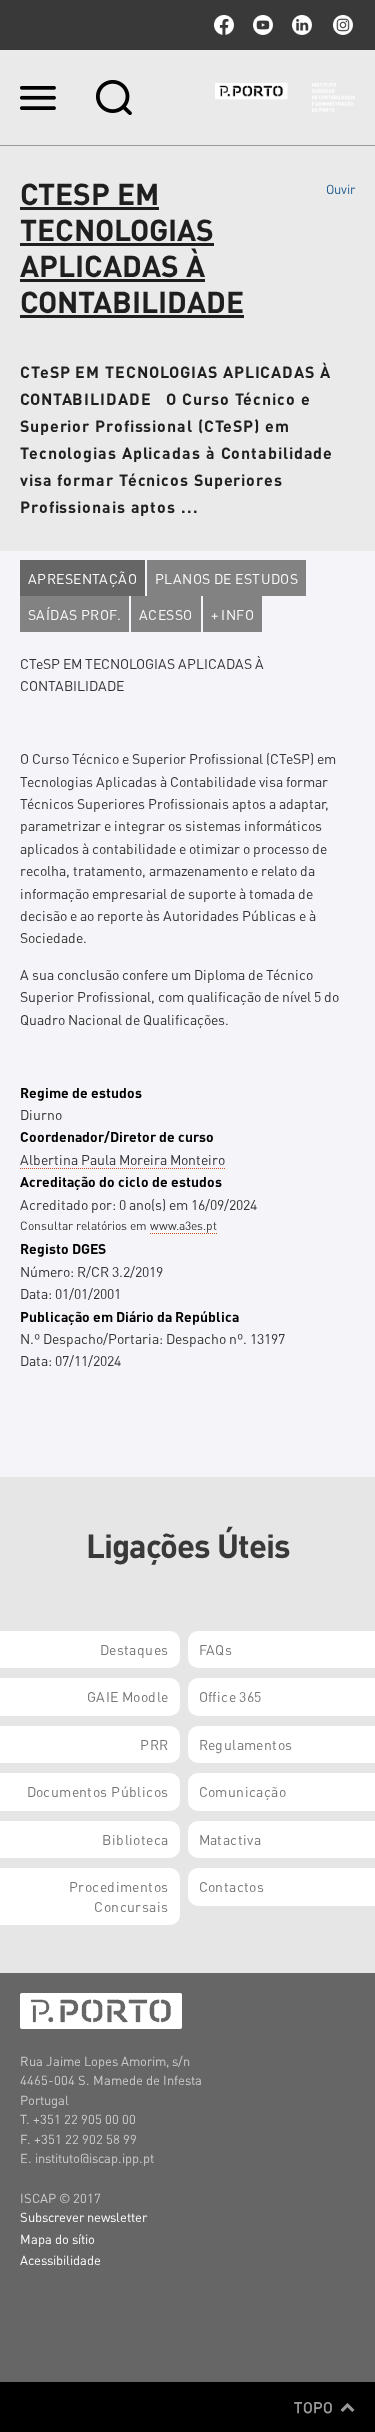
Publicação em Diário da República (129, 1316)
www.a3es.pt (183, 1225)
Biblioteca (135, 1839)
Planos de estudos (226, 578)
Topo (315, 2407)
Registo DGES (63, 1248)
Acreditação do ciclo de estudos (121, 1181)
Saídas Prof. (74, 614)
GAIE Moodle (128, 1696)
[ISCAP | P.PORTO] (285, 97)
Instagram (341, 25)
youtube (263, 25)
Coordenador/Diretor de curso (117, 1136)
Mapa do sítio (57, 2238)
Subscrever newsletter (83, 2216)
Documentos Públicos (98, 1791)
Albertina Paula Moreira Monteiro (122, 1159)
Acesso (166, 614)
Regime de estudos (81, 1092)
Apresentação (82, 578)
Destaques (134, 1649)
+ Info (233, 614)
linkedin (302, 25)
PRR (154, 1744)
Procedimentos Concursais (118, 1896)
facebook (224, 25)
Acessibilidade (60, 2259)
